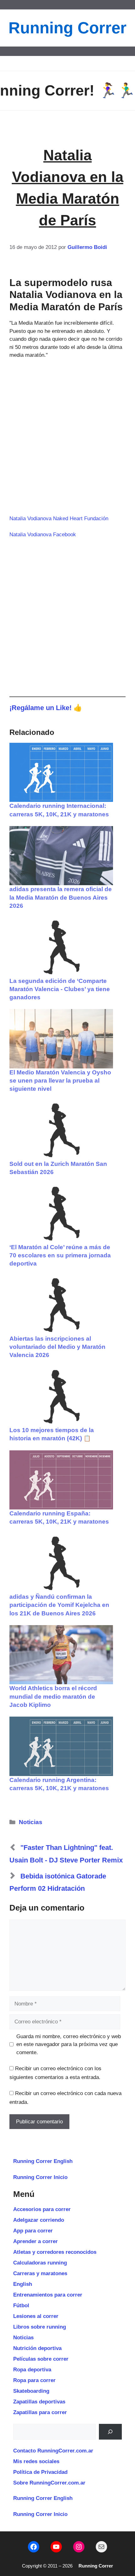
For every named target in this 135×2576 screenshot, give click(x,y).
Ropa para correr (34, 2380)
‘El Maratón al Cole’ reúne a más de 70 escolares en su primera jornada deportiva (60, 1255)
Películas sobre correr (41, 2359)
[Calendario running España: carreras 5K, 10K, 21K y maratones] (61, 1480)
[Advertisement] (67, 437)
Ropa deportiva (32, 2370)
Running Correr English (43, 2161)
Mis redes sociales (36, 2461)
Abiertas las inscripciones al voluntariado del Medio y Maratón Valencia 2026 (57, 1347)
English (23, 2284)
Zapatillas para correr (40, 2412)
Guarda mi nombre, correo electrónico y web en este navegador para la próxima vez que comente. (69, 2044)
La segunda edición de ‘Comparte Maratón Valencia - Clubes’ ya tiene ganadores (60, 989)
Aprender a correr (35, 2241)
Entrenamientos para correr (48, 2295)
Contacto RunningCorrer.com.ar (53, 2451)
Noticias (31, 1822)
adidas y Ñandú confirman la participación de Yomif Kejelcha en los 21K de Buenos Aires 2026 (59, 1605)
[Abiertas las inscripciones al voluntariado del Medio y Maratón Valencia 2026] (61, 1305)
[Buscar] (110, 2432)
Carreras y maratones (40, 2273)
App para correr (33, 2231)
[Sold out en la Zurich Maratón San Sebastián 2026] (61, 1130)
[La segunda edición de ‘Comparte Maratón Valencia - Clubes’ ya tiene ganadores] (61, 947)
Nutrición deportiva (37, 2348)
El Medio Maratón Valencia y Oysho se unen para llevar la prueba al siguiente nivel (60, 1081)
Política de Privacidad (40, 2472)
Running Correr (67, 28)
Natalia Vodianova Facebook (43, 535)
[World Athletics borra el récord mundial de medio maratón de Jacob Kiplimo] (61, 1655)
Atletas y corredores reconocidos (55, 2252)
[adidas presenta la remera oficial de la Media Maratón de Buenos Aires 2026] (61, 856)
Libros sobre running (40, 2327)
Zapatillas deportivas (39, 2402)
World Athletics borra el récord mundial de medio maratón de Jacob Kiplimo (53, 1696)
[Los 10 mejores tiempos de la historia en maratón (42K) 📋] (61, 1397)
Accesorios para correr (42, 2209)
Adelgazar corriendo (39, 2220)
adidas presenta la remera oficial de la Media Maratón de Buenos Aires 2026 (61, 897)
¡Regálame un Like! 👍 (46, 708)
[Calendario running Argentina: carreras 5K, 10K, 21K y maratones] (61, 1746)
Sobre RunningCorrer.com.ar (49, 2483)
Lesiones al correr (36, 2316)
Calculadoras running (40, 2263)
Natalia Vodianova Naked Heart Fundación (59, 519)
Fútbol (21, 2306)
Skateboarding (31, 2391)
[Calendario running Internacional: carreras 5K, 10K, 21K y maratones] (61, 772)
